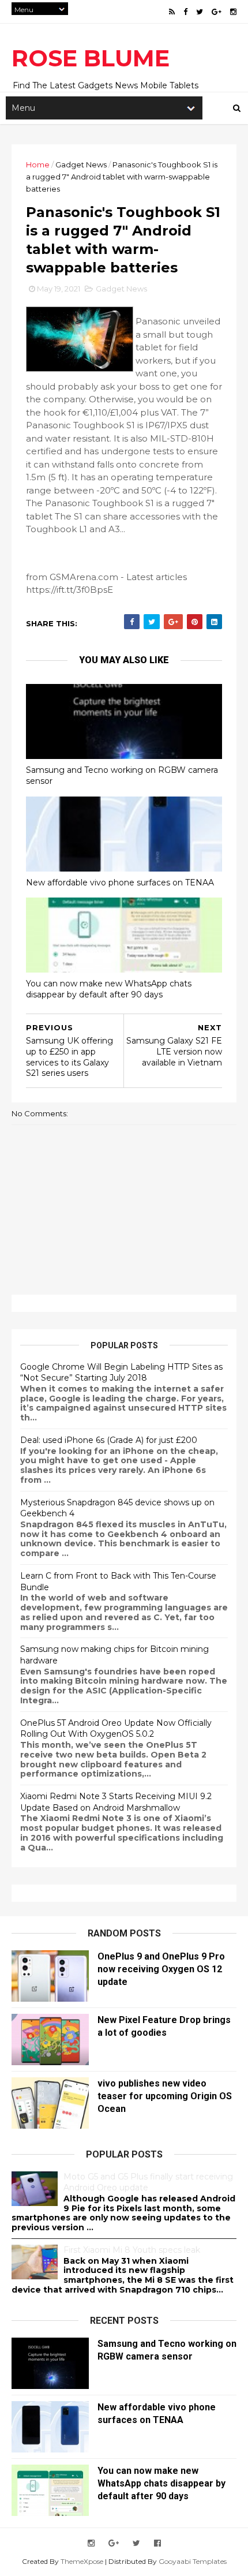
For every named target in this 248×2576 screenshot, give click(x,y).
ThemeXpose (82, 2561)
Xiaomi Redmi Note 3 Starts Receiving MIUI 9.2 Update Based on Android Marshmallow (116, 1802)
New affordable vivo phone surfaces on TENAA (120, 883)
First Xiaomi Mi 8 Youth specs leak (132, 2250)
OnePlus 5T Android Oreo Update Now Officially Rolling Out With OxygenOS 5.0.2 (116, 1729)
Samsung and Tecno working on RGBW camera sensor (122, 775)
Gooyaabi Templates (193, 2561)
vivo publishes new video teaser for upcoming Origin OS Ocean (165, 2096)
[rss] (172, 12)
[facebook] (185, 12)
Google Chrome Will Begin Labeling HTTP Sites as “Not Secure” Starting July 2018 (121, 1373)
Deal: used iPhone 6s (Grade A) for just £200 (109, 1440)
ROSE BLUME (91, 58)
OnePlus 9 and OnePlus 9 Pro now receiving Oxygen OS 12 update (161, 1969)
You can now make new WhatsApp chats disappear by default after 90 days (109, 989)
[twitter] (200, 12)
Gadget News (81, 164)
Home (38, 164)
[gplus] (217, 12)
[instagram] (233, 12)
